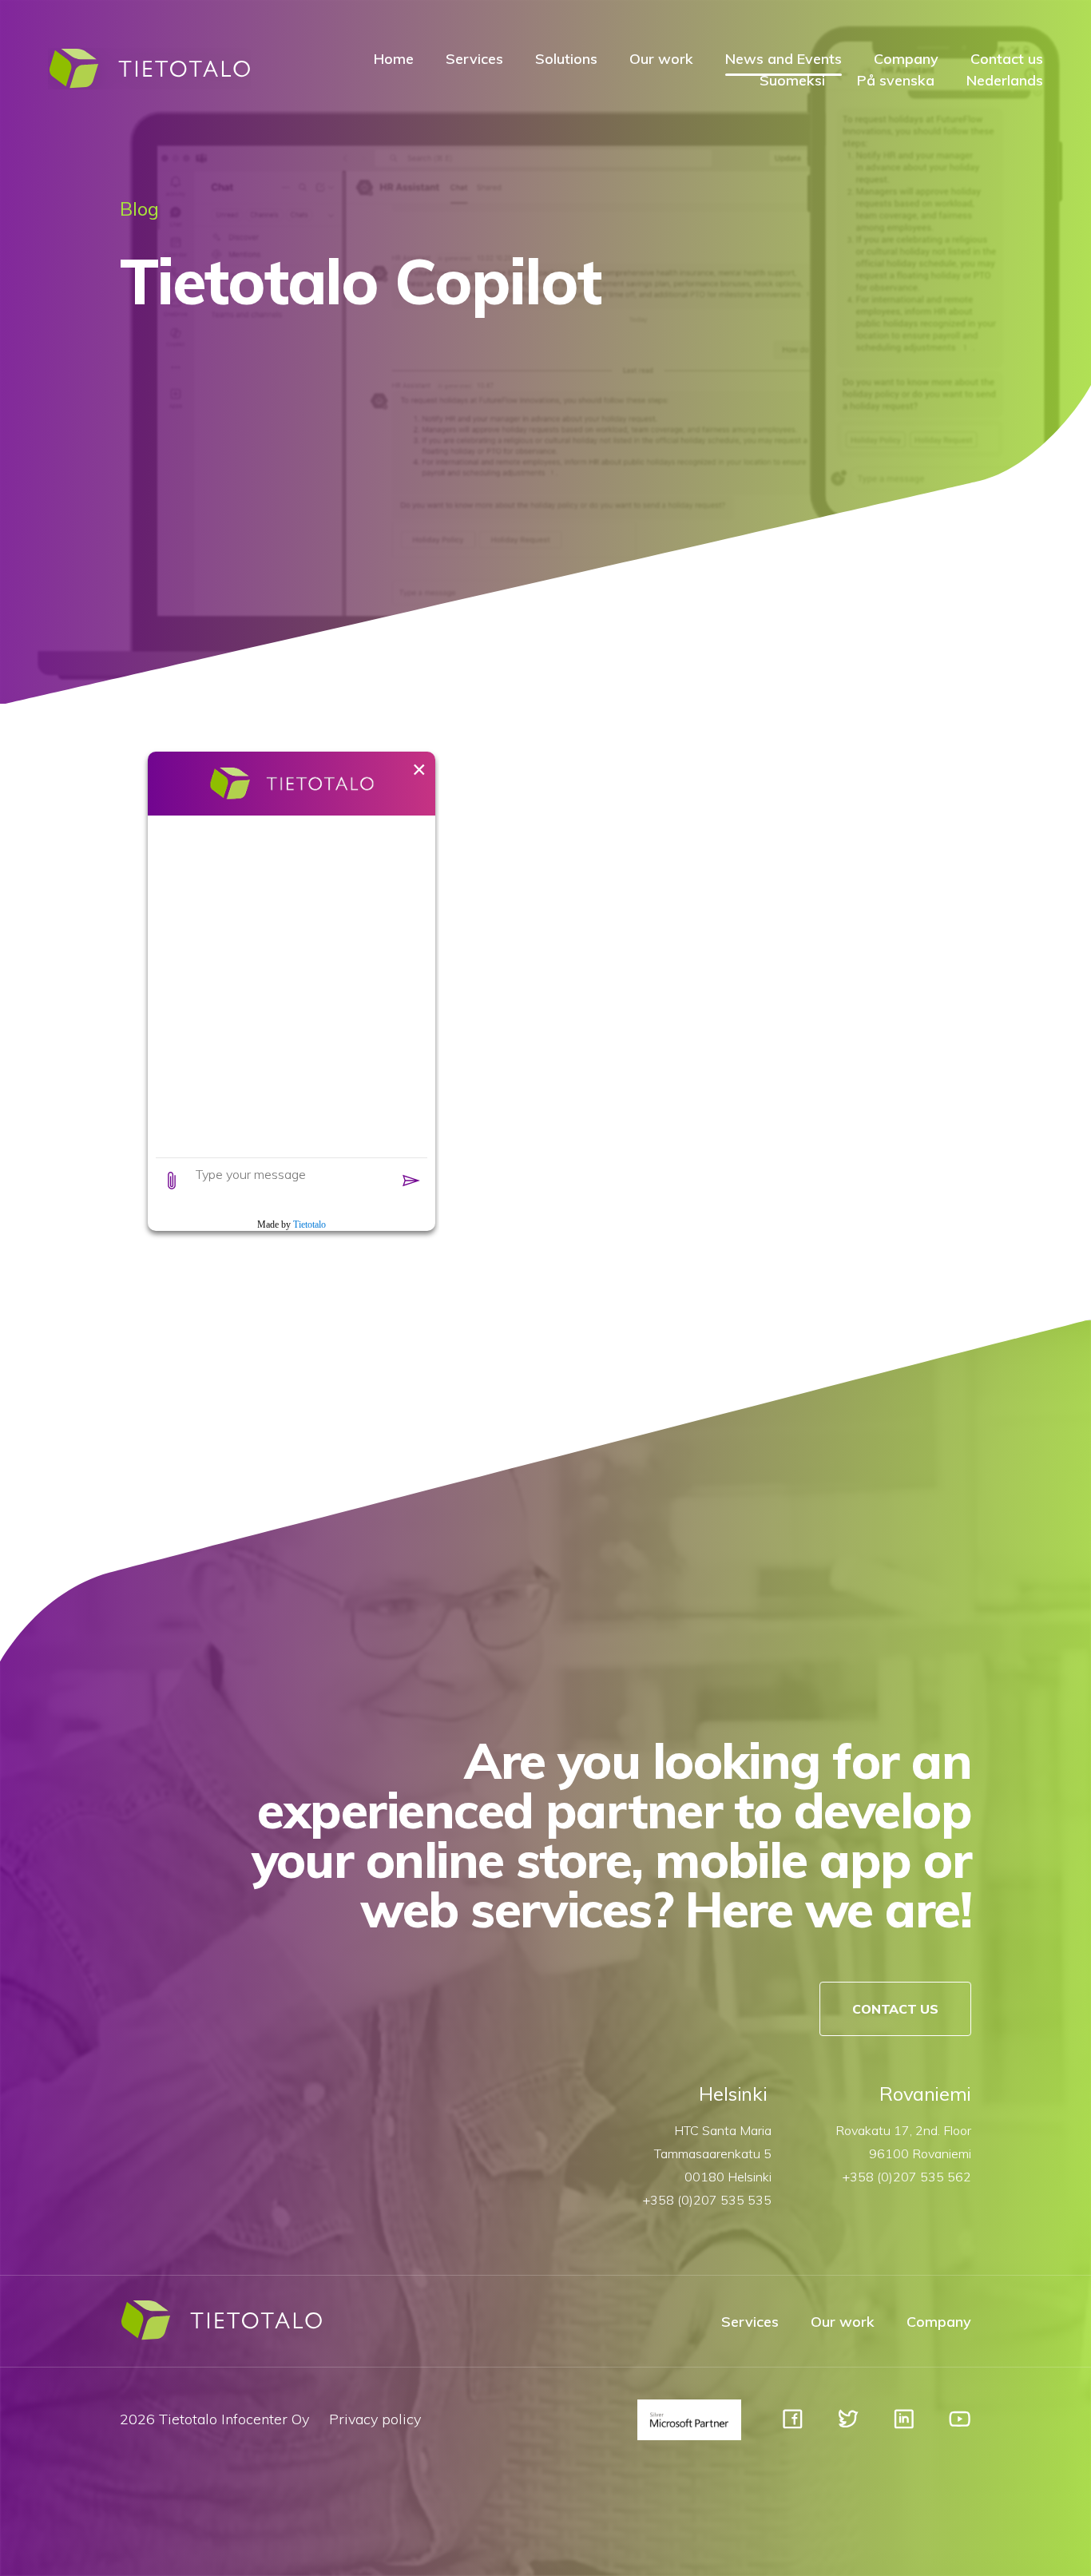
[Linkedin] (904, 2426)
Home (394, 59)
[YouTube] (960, 2426)
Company (906, 59)
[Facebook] (793, 2426)
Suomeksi (792, 80)
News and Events (784, 59)
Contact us (1007, 59)
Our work (661, 59)
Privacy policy (375, 2419)
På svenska (896, 80)
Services (474, 59)
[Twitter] (848, 2426)
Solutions (566, 59)
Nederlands (1005, 80)
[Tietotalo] (149, 85)
